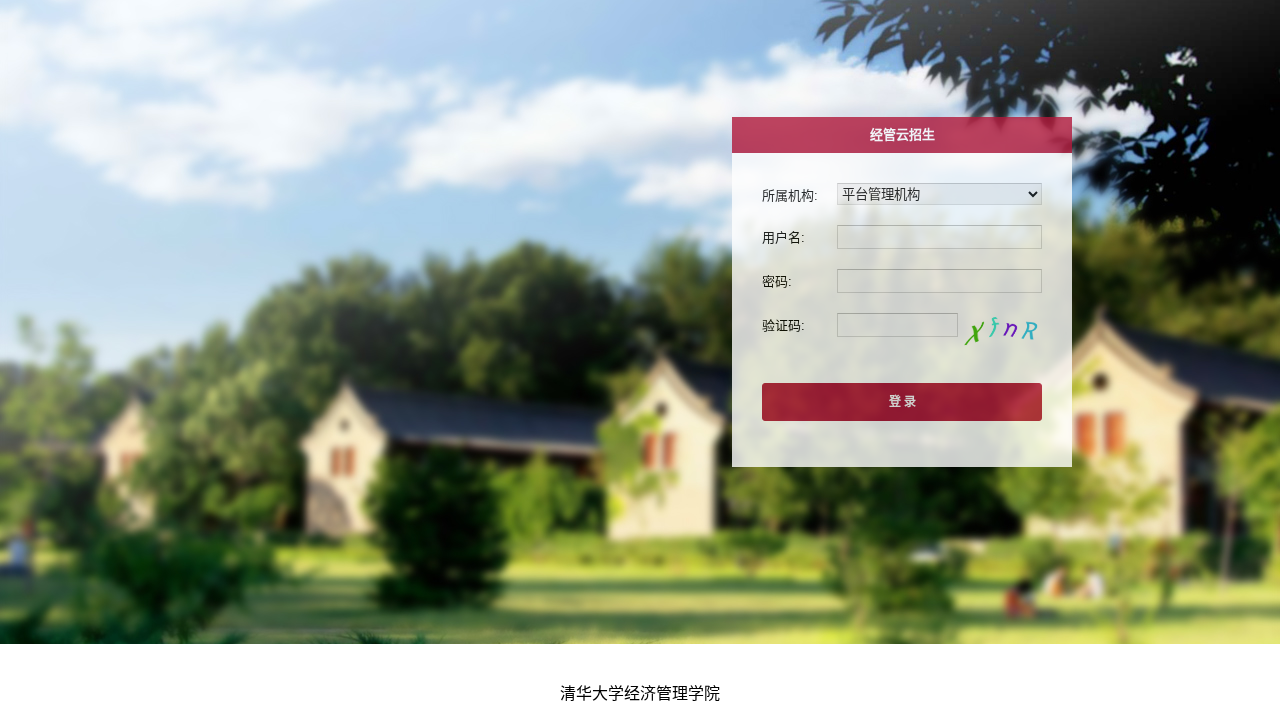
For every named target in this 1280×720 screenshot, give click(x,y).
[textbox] (939, 237)
